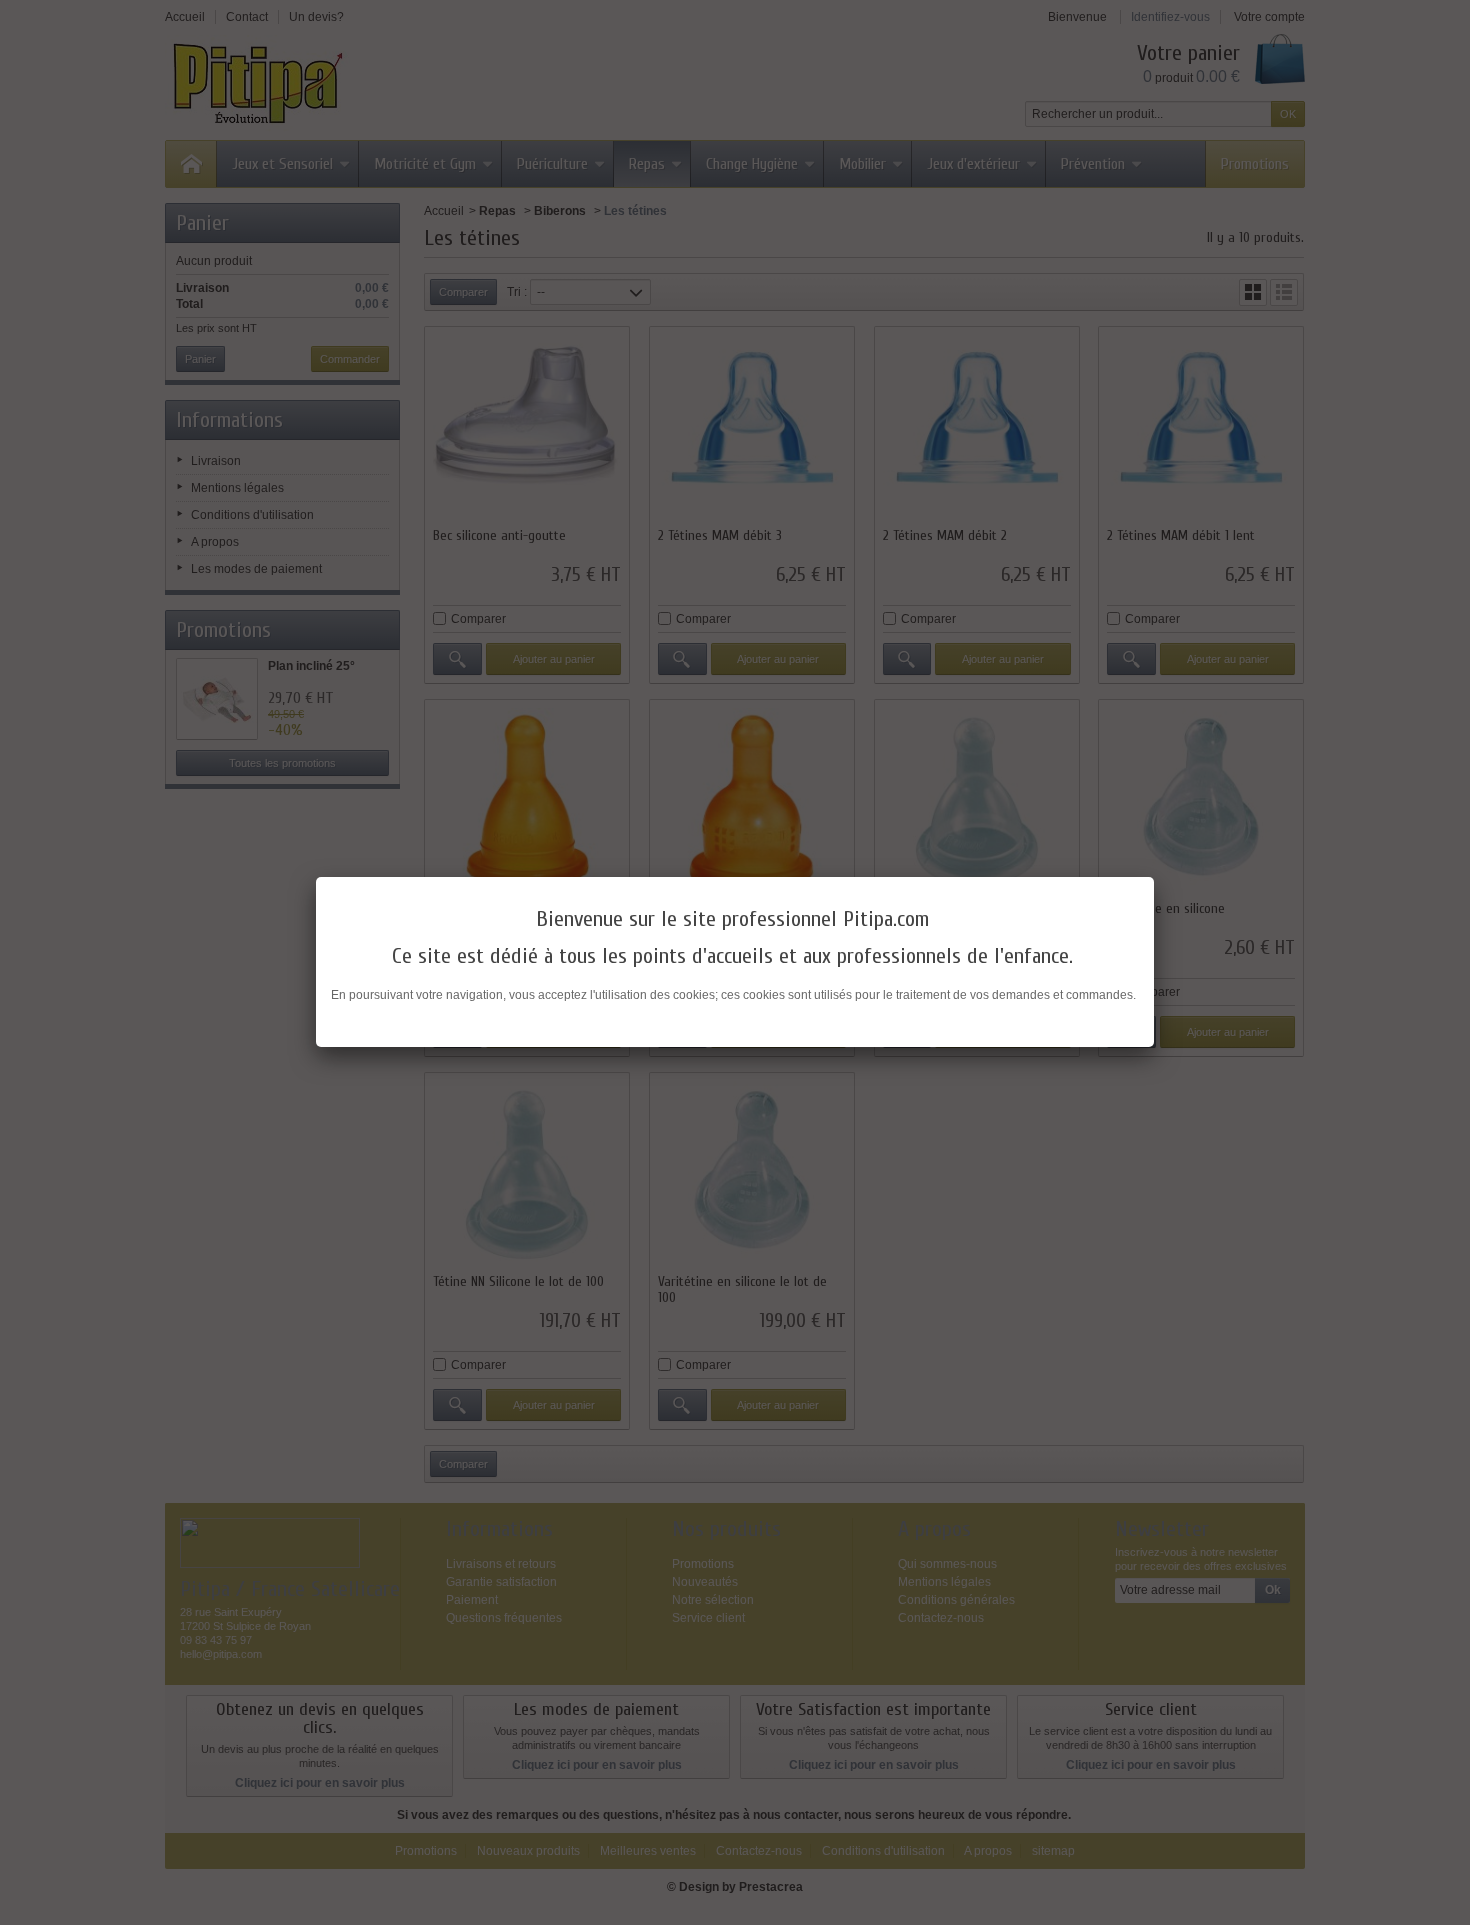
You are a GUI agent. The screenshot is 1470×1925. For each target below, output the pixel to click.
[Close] (1154, 877)
